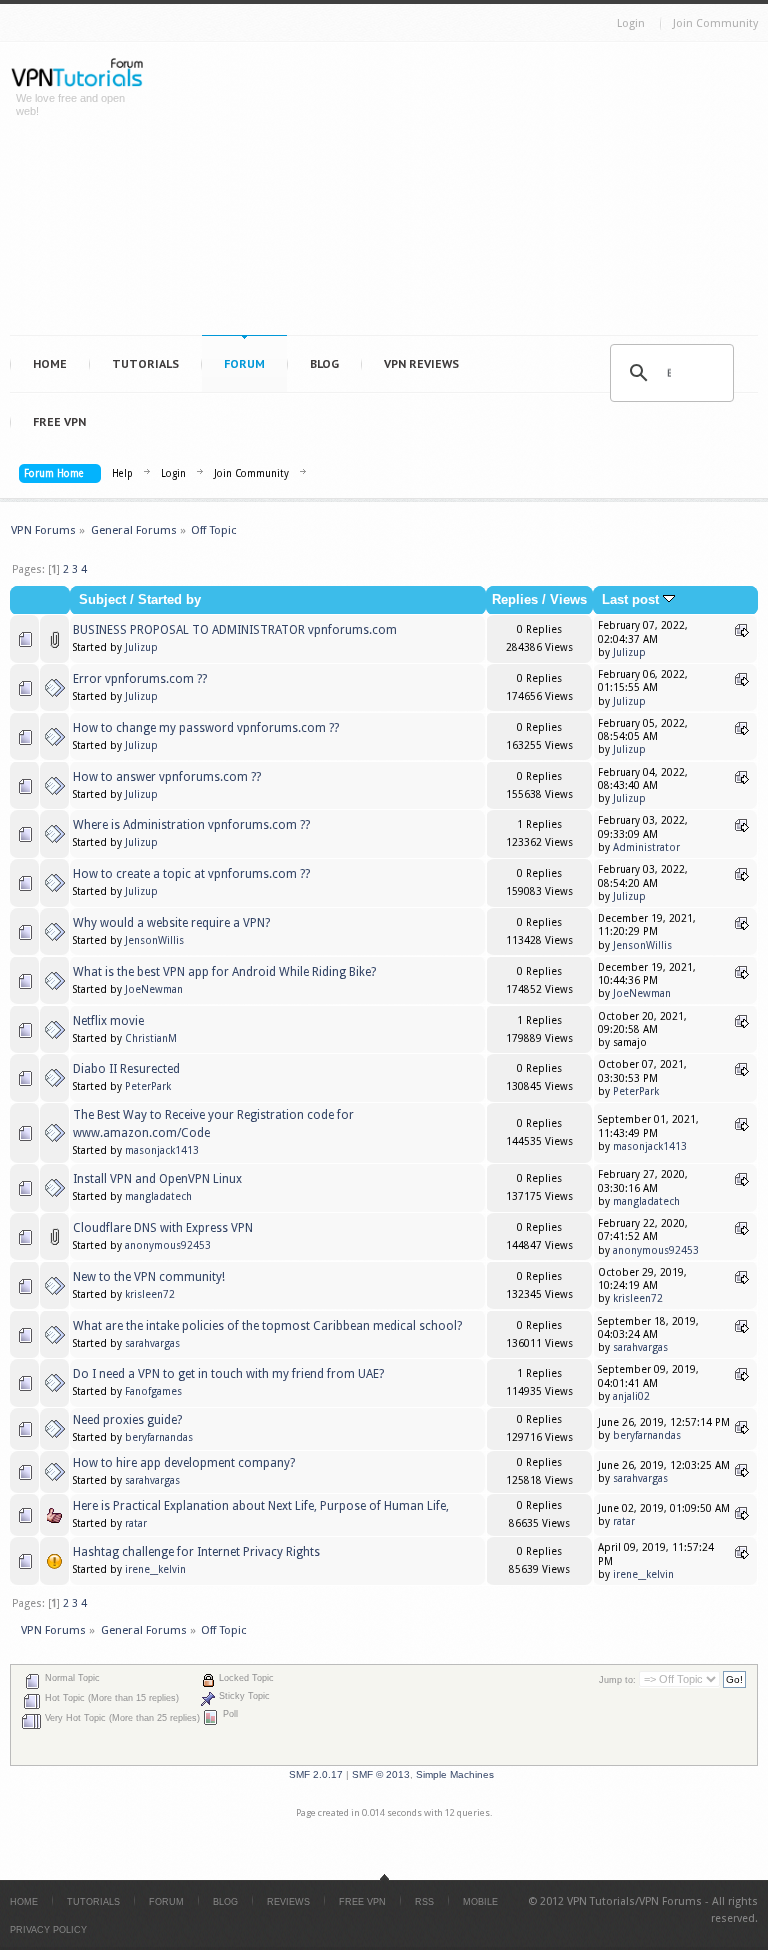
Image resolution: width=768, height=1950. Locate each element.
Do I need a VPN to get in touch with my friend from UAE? (228, 1374)
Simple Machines (455, 1774)
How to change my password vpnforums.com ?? (206, 728)
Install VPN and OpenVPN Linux (157, 1179)
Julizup (141, 647)
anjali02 (631, 1396)
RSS (424, 1902)
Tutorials (145, 363)
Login (631, 23)
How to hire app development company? (184, 1463)
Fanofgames (153, 1391)
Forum (244, 363)
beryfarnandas (159, 1437)
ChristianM (151, 1038)
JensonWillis (154, 940)
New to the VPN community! (149, 1277)
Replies (515, 600)
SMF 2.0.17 (316, 1774)
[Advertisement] (465, 193)
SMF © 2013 (381, 1774)
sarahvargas (152, 1343)
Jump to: (617, 1680)
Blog (324, 363)
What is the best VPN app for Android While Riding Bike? (224, 972)
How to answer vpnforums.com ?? (167, 777)
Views (568, 600)
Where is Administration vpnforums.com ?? (191, 825)
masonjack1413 (162, 1150)
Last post (632, 600)
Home (50, 363)
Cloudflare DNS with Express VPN (163, 1228)
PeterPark (148, 1086)
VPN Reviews (421, 363)
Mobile (480, 1902)
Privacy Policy (48, 1930)
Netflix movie (108, 1021)
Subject (102, 600)
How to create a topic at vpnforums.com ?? (191, 874)
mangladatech (158, 1196)
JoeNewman (154, 989)
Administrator (646, 847)
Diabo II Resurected (126, 1069)
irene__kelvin (155, 1569)
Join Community (715, 23)
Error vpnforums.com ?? (140, 679)
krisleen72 (150, 1294)
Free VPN (59, 421)
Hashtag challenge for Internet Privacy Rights (196, 1552)
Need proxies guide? (127, 1420)
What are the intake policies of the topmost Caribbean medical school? (267, 1326)
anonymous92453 (168, 1245)
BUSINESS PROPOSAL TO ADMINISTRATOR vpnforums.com (235, 630)
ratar (136, 1523)
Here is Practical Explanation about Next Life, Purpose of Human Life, (261, 1506)
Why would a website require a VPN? (171, 923)
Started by (169, 600)
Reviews (288, 1902)
